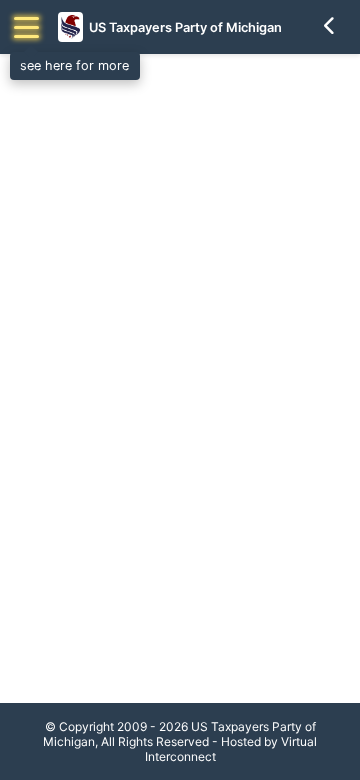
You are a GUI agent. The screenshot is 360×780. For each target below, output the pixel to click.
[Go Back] (330, 27)
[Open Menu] (26, 27)
